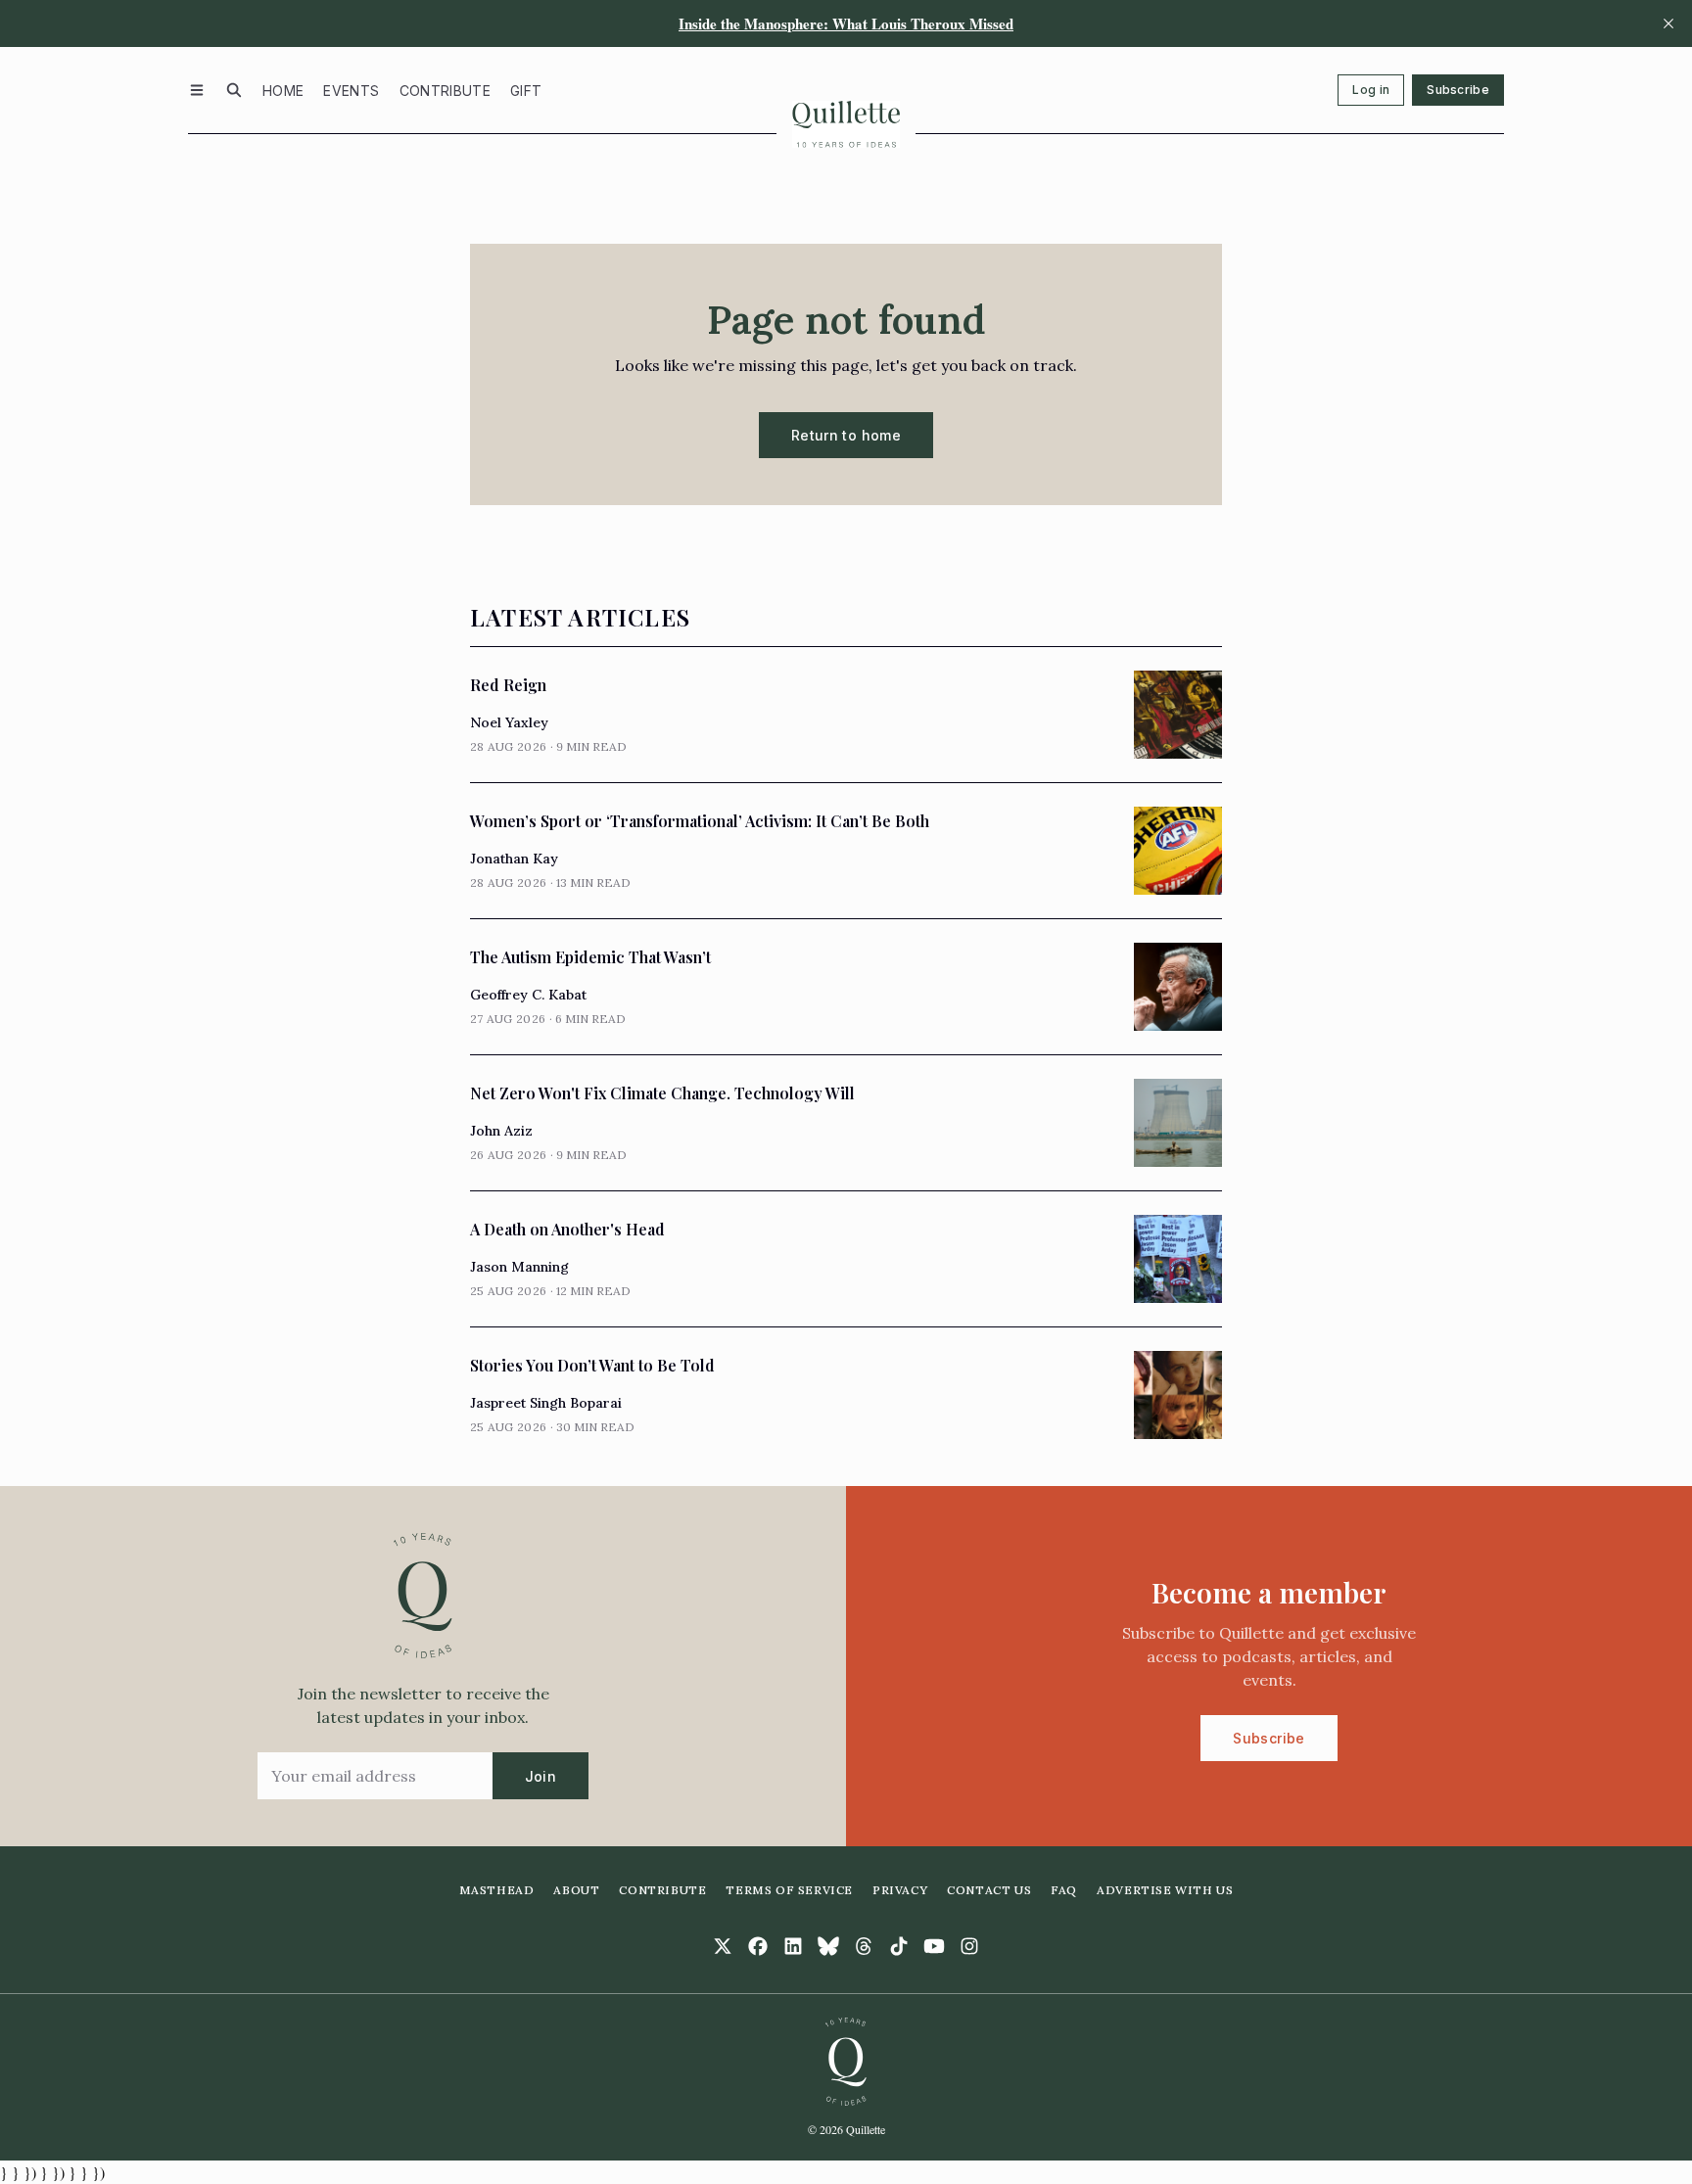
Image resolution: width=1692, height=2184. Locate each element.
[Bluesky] (828, 1946)
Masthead (497, 1890)
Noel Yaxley (509, 722)
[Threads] (864, 1946)
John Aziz (501, 1131)
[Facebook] (758, 1946)
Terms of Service (789, 1890)
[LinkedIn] (793, 1946)
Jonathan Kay (514, 859)
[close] (1668, 23)
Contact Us (989, 1890)
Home (283, 91)
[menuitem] (283, 90)
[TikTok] (899, 1946)
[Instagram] (969, 1946)
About (576, 1890)
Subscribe (1458, 90)
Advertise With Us (1165, 1890)
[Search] (234, 90)
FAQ (1064, 1890)
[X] (723, 1946)
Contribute (446, 91)
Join (540, 1776)
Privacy (900, 1890)
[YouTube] (934, 1946)
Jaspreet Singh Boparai (546, 1403)
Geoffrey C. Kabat (528, 995)
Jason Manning (519, 1267)
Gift (526, 91)
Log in (1371, 90)
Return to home (846, 435)
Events (351, 91)
